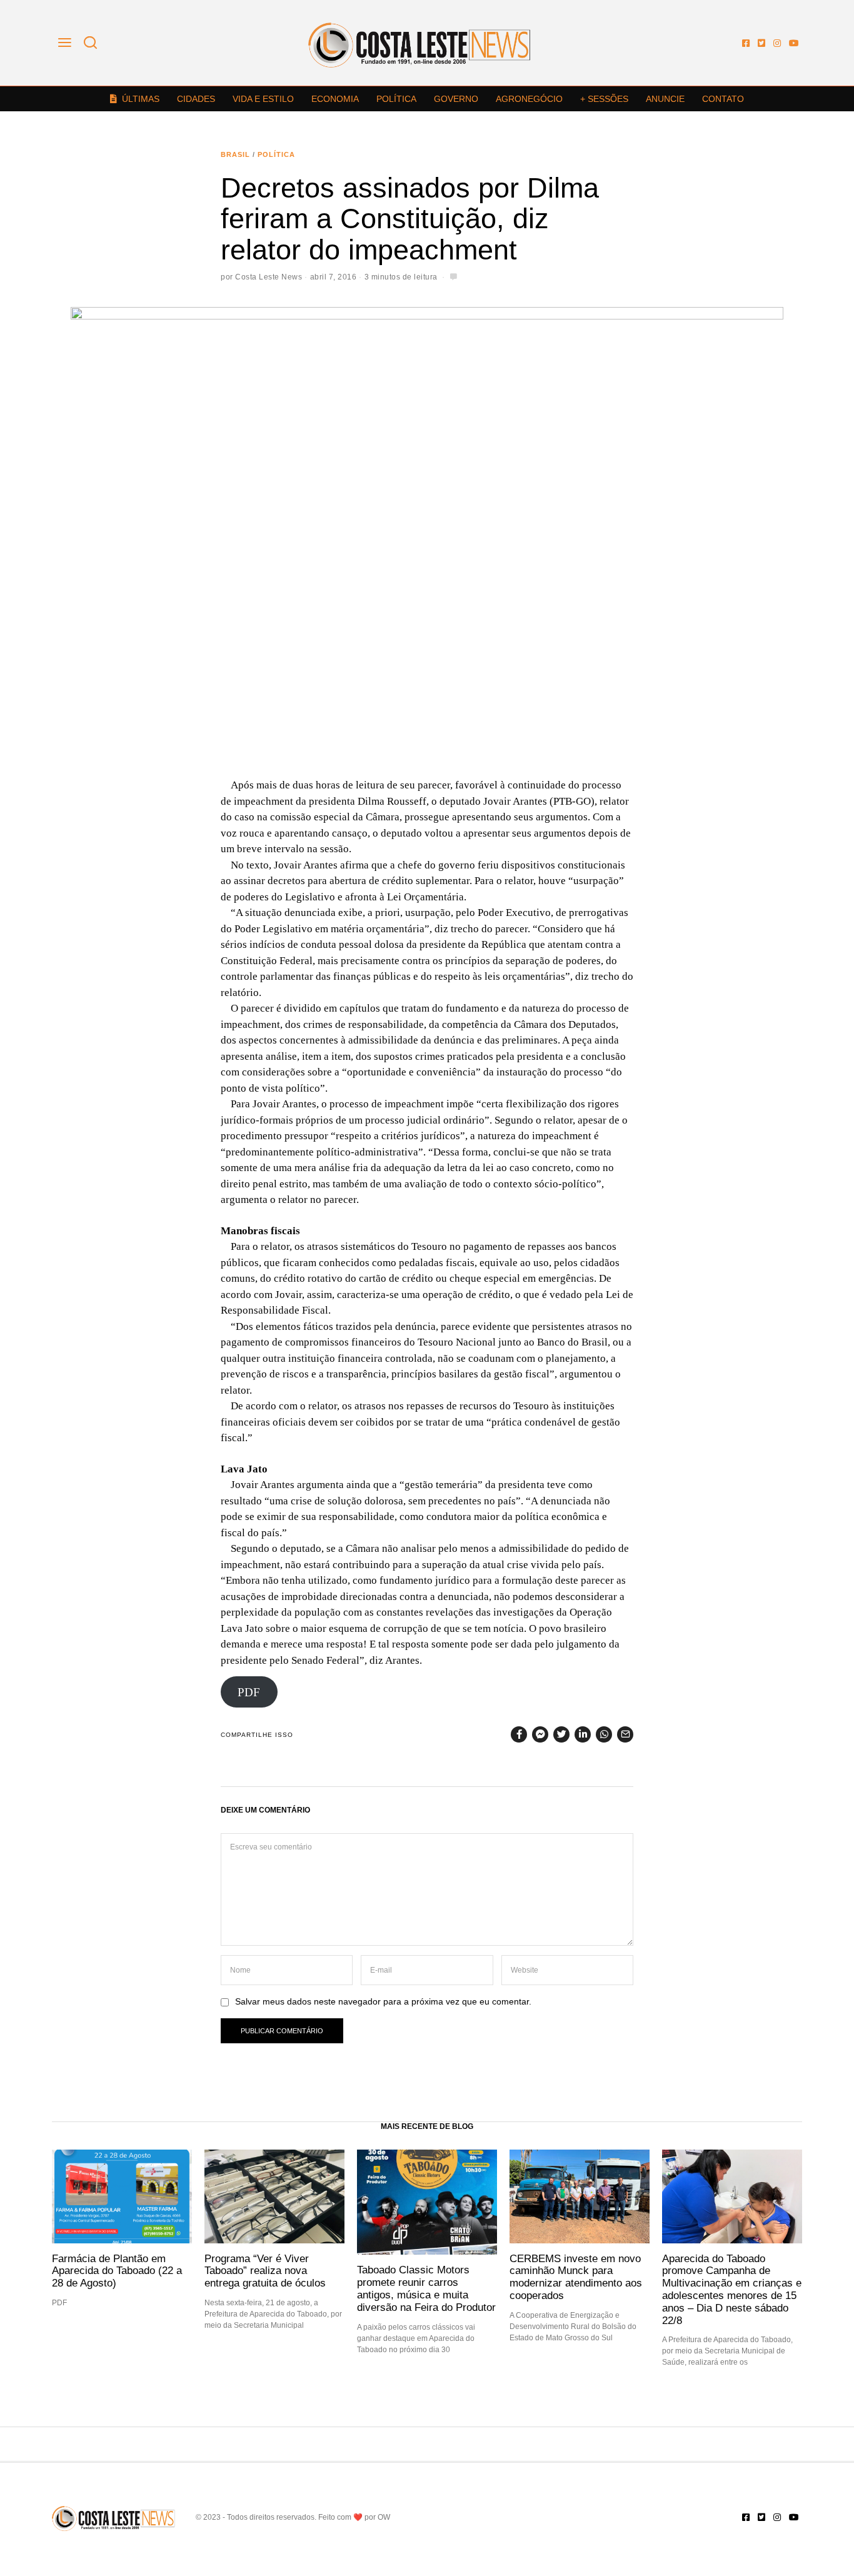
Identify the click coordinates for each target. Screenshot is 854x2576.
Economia (335, 99)
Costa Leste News (269, 277)
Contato (723, 99)
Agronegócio (529, 99)
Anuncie (665, 99)
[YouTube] (794, 43)
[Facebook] (746, 43)
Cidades (196, 99)
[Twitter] (761, 43)
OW (384, 2517)
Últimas (141, 99)
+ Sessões (604, 99)
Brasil (235, 154)
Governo (456, 99)
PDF (249, 1692)
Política (396, 99)
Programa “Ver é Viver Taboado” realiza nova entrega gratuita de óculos (265, 2271)
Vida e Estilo (263, 99)
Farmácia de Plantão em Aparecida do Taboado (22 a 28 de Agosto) (117, 2271)
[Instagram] (777, 43)
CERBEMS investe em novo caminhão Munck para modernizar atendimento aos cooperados (576, 2277)
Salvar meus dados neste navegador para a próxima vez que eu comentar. (383, 2002)
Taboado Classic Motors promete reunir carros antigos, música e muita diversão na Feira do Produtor (426, 2288)
